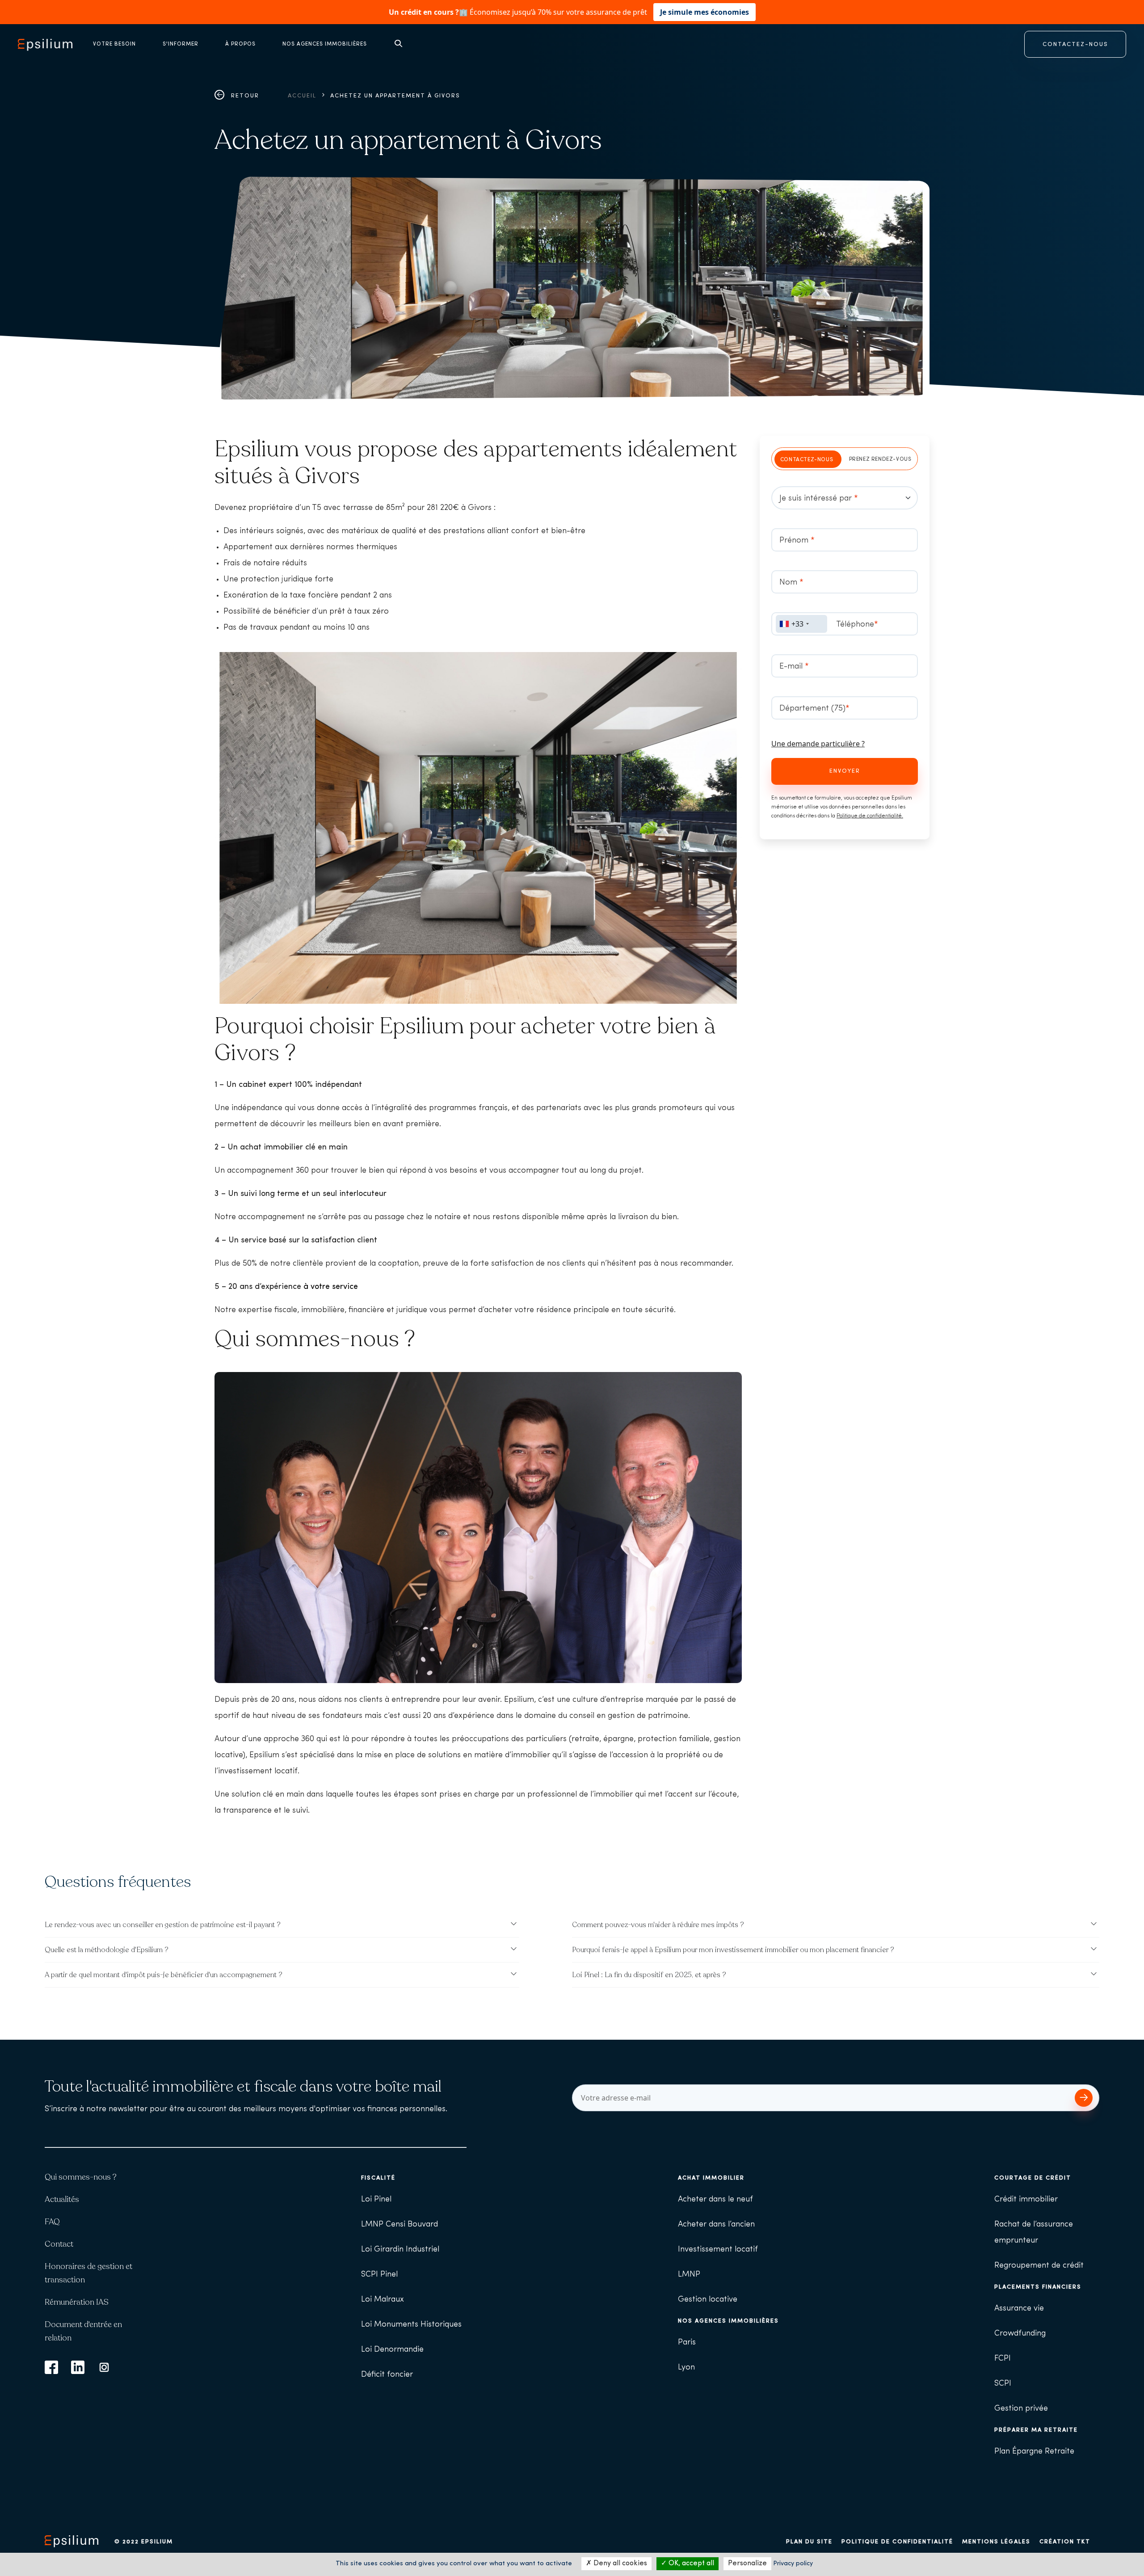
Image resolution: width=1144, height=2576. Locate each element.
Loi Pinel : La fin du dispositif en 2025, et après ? (649, 1975)
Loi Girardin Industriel (400, 2250)
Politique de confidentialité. (870, 816)
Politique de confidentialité (897, 2542)
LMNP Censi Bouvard (400, 2225)
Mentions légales (996, 2542)
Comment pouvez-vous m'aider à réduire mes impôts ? (658, 1925)
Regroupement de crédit (1039, 2266)
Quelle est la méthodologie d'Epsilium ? (107, 1950)
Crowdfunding (1020, 2334)
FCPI (1003, 2359)
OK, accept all (690, 2563)
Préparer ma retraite (1036, 2430)
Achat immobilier (711, 2178)
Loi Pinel (376, 2200)
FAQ (52, 2222)
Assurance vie (1019, 2309)
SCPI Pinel (379, 2275)
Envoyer (845, 771)
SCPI (1003, 2384)
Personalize (747, 2563)
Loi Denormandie (392, 2350)
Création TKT (1065, 2542)
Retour (244, 96)
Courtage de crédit (1033, 2178)
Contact (59, 2244)
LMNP (689, 2275)
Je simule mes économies (704, 12)
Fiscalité (378, 2178)
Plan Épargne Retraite (1034, 2452)
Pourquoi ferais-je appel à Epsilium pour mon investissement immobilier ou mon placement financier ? (733, 1950)
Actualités (62, 2199)
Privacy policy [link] (793, 2564)
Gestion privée (1021, 2409)
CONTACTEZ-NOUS (1075, 44)
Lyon (686, 2368)
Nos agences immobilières (728, 2321)
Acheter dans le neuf (715, 2200)
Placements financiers (1038, 2287)
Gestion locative (708, 2300)
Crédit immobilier (1026, 2200)
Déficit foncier (387, 2375)
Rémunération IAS (77, 2302)
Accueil (302, 96)
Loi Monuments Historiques (411, 2325)
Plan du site (809, 2542)
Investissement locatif (718, 2250)
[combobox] (801, 624)
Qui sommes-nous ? (81, 2177)
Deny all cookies (619, 2563)
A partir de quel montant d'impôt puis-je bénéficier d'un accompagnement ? (164, 1975)
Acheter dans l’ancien (716, 2225)
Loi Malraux (383, 2300)
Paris (687, 2343)
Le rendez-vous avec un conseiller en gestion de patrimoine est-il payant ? (163, 1925)
